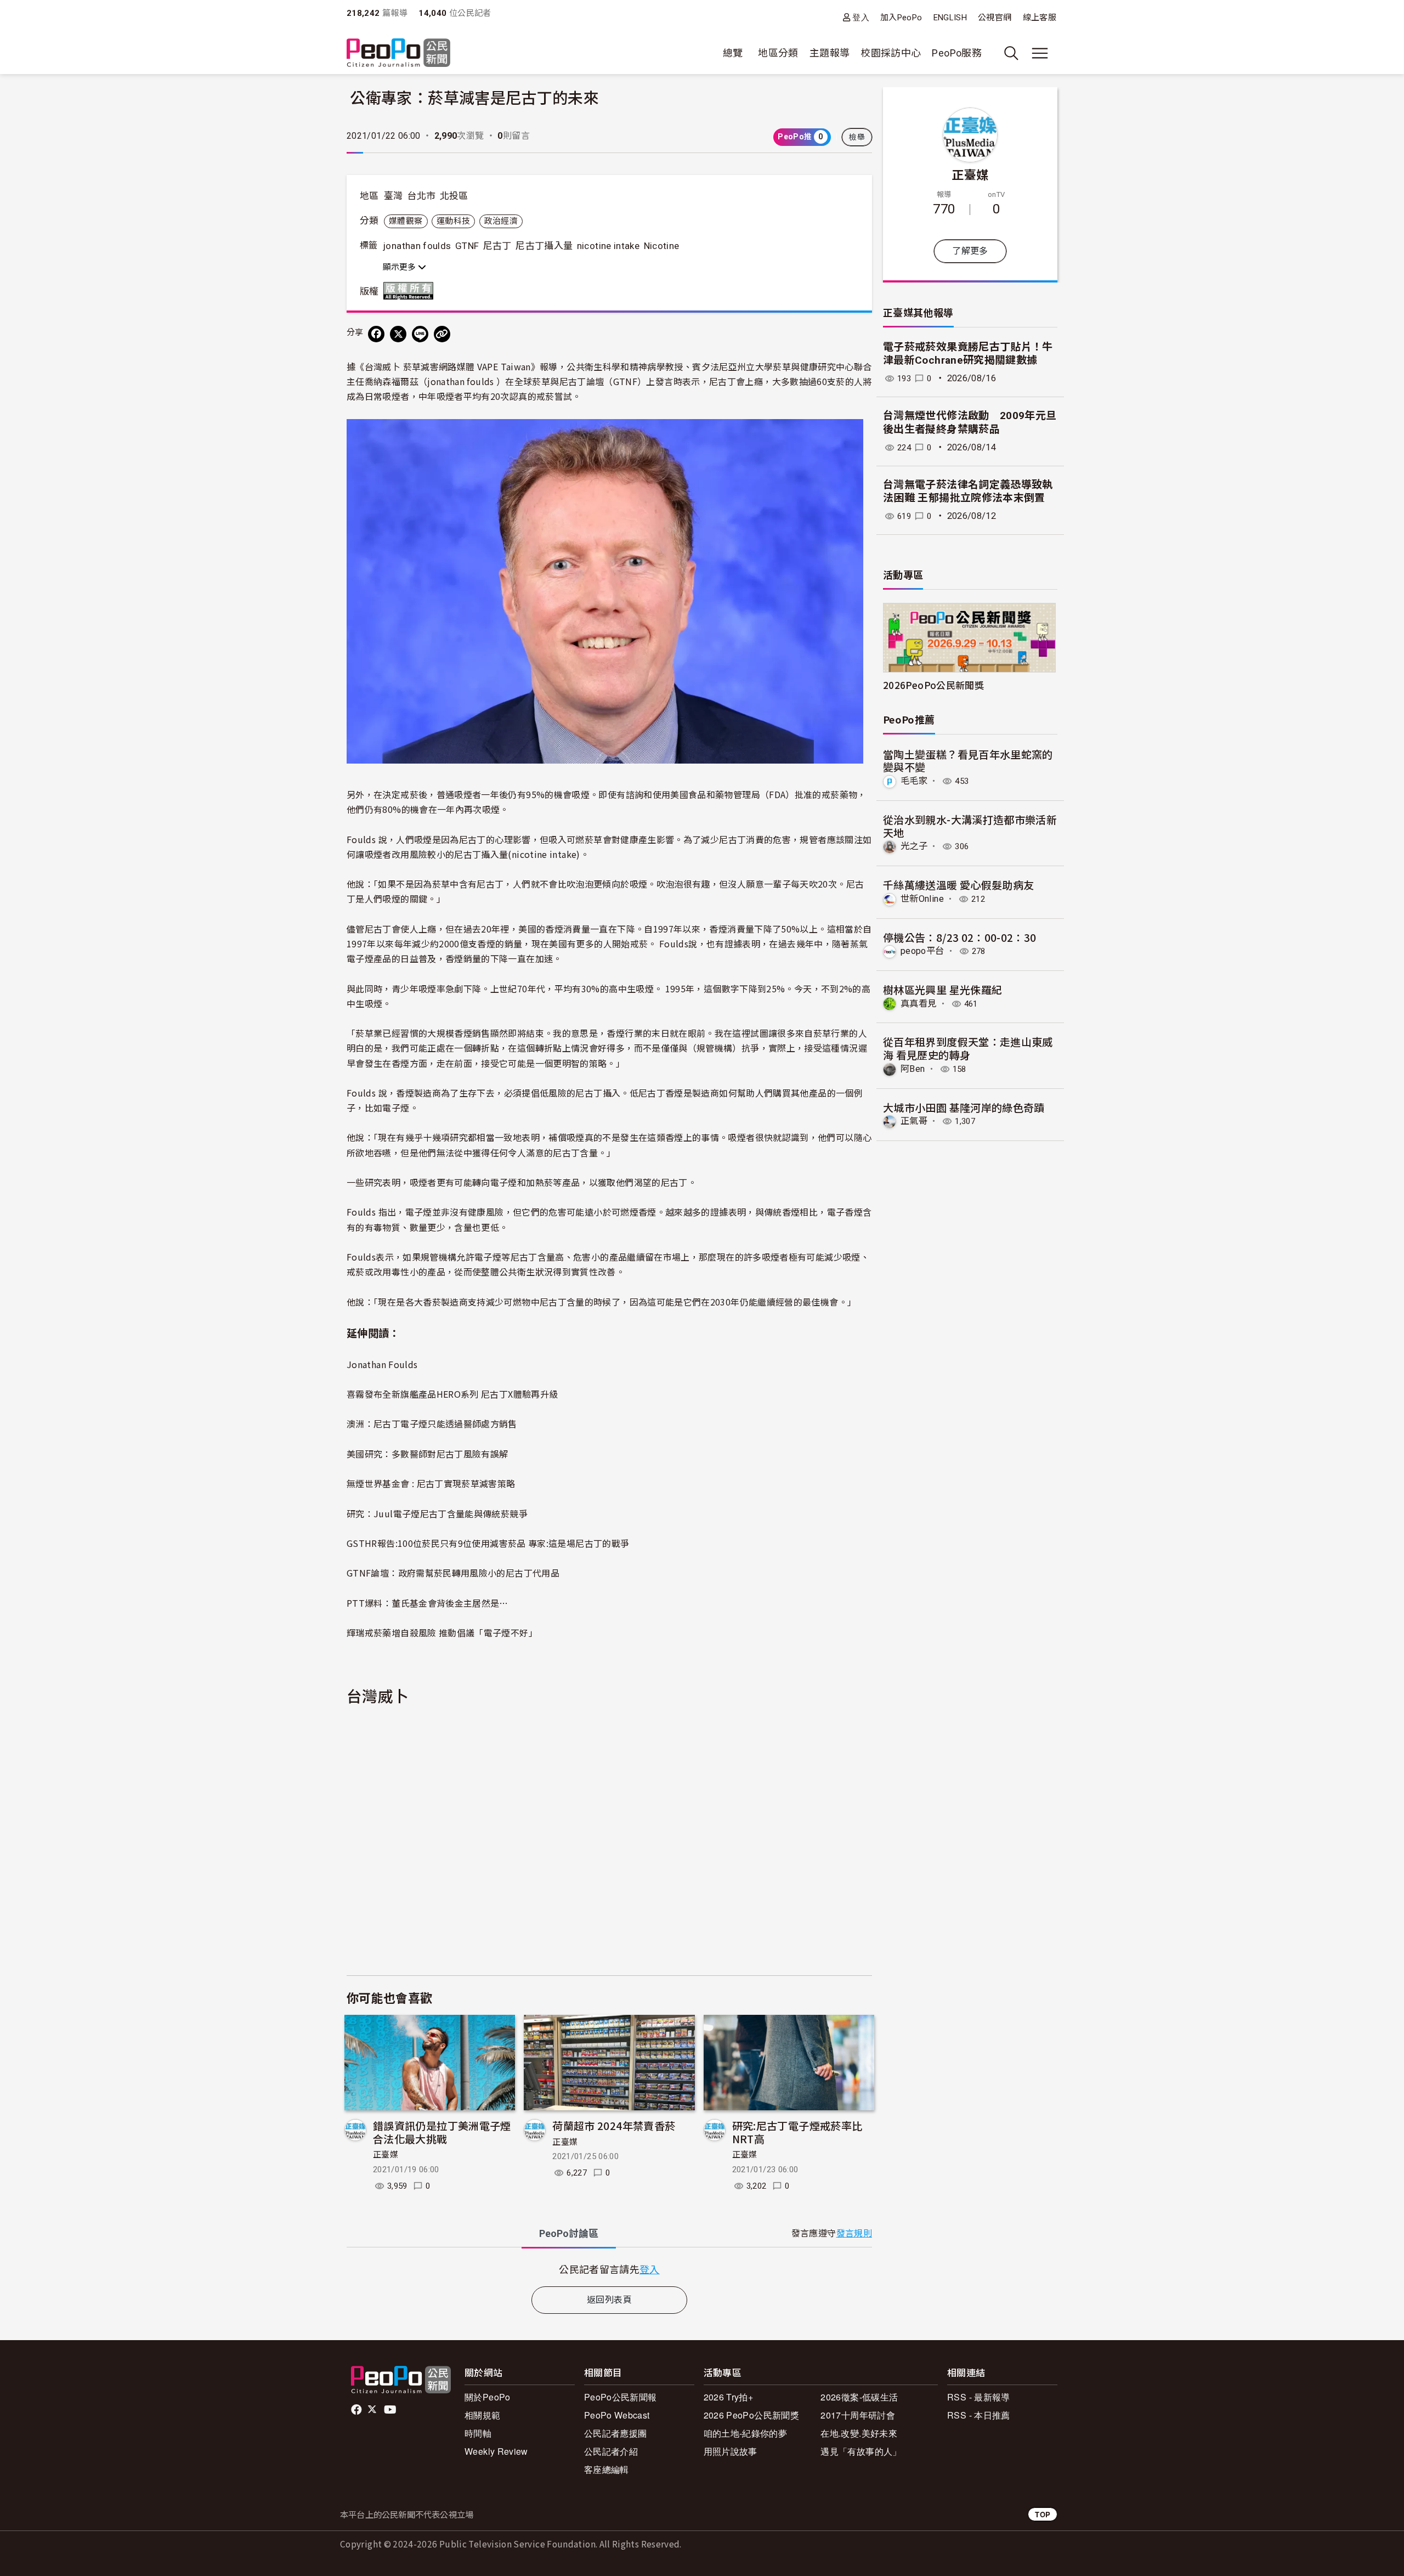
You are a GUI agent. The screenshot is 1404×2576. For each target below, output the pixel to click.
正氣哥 (914, 1121)
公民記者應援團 (616, 2433)
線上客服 (1040, 18)
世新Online (922, 899)
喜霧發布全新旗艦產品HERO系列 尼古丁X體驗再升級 (452, 1394)
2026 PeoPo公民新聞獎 (751, 2415)
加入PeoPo (901, 18)
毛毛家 (914, 781)
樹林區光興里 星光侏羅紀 (942, 989)
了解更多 (970, 251)
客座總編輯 (607, 2469)
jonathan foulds (417, 246)
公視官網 (995, 18)
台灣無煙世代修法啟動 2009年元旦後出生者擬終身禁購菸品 (970, 422)
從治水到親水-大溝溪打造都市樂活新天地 (970, 826)
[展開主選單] (1040, 53)
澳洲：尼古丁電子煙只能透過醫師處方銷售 (432, 1423)
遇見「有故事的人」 (861, 2451)
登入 (861, 17)
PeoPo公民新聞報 (621, 2397)
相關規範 (482, 2415)
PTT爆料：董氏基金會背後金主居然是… (428, 1603)
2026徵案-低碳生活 (859, 2397)
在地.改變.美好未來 (859, 2433)
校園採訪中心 (891, 53)
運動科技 (453, 221)
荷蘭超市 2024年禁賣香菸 (614, 2125)
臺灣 (394, 196)
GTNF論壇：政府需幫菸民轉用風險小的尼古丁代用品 (453, 1573)
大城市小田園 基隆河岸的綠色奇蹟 (964, 1107)
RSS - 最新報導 (979, 2397)
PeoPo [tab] (569, 2233)
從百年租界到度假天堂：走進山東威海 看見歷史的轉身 (968, 1048)
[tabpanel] (609, 2269)
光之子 (914, 846)
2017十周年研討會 (858, 2415)
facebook (357, 2410)
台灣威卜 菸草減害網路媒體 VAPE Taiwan (448, 366)
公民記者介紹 (611, 2451)
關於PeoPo (488, 2397)
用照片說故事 (731, 2451)
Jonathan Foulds (382, 1364)
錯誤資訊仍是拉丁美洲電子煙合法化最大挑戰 (442, 2132)
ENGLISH (950, 18)
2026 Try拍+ (729, 2397)
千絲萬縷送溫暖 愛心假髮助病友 (958, 885)
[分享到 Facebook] (376, 334)
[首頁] (398, 53)
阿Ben (913, 1069)
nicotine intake (608, 246)
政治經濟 (501, 221)
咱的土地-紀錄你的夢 (746, 2433)
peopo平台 (922, 951)
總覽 (733, 53)
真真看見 (918, 1004)
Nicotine (662, 246)
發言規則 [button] (854, 2233)
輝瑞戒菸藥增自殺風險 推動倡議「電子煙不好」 (442, 1632)
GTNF (467, 246)
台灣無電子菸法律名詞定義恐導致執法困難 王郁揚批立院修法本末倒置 (968, 492)
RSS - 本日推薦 (979, 2415)
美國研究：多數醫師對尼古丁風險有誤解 (427, 1454)
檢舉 (857, 137)
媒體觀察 (406, 221)
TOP (1043, 2514)
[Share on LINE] (420, 334)
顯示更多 (400, 267)
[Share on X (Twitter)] (398, 334)
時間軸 (478, 2433)
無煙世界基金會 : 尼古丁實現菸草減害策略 (431, 1483)
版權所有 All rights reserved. (411, 291)
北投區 (454, 196)
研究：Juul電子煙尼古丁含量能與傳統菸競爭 (437, 1513)
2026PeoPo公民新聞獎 (933, 685)
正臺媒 (386, 2155)
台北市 (421, 196)
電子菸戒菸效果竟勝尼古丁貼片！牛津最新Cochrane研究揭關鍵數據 (968, 354)
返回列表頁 (609, 2300)
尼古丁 (497, 246)
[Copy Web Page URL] (442, 334)
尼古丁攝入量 (544, 246)
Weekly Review (496, 2451)
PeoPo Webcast (617, 2415)
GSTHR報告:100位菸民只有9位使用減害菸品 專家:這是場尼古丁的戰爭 (488, 1543)
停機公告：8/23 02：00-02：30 (960, 937)
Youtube (391, 2410)
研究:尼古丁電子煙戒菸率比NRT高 (797, 2132)
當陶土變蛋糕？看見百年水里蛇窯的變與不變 (968, 761)
